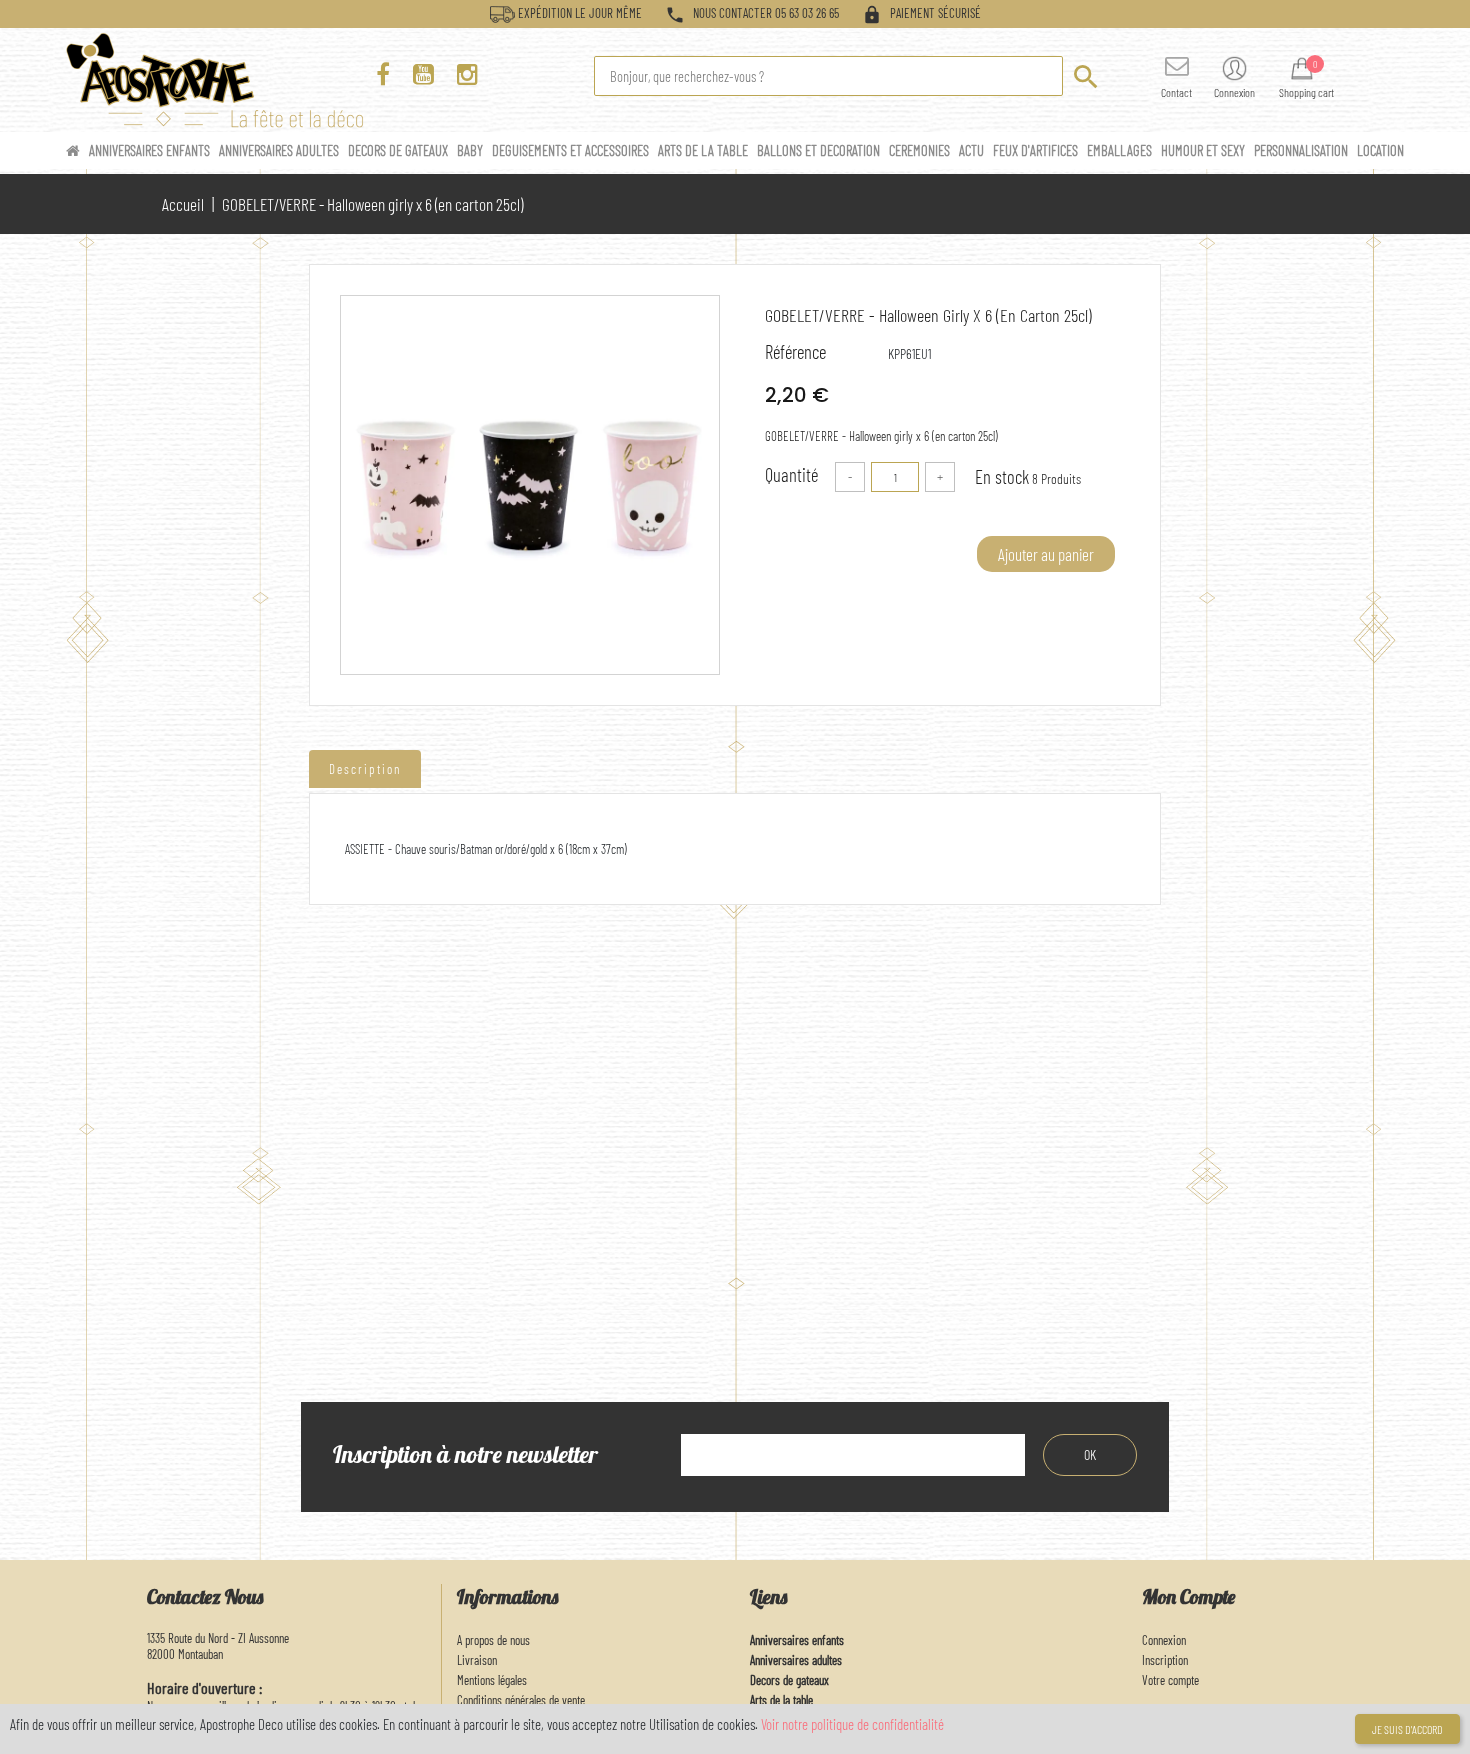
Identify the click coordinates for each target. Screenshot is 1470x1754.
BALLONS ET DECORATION (820, 150)
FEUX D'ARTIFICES (1037, 150)
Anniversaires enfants (797, 1640)
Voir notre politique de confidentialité (852, 1724)
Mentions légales (492, 1680)
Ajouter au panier (1046, 554)
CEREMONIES (921, 150)
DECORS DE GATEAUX (399, 150)
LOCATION (1380, 150)
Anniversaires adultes (796, 1660)
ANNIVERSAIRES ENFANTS (151, 150)
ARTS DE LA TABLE (704, 150)
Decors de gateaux (789, 1680)
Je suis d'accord (1407, 1729)
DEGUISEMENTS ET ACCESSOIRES (572, 150)
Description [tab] (365, 769)
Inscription (1165, 1660)
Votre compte (1170, 1680)
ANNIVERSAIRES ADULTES (280, 150)
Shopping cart (1306, 92)
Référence (795, 352)
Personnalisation (1302, 150)
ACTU (973, 150)
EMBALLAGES (1121, 150)
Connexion (1164, 1640)
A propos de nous (493, 1640)
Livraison (477, 1660)
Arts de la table (781, 1700)
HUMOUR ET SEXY (1204, 150)
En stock (1002, 476)
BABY (471, 150)
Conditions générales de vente (521, 1700)
